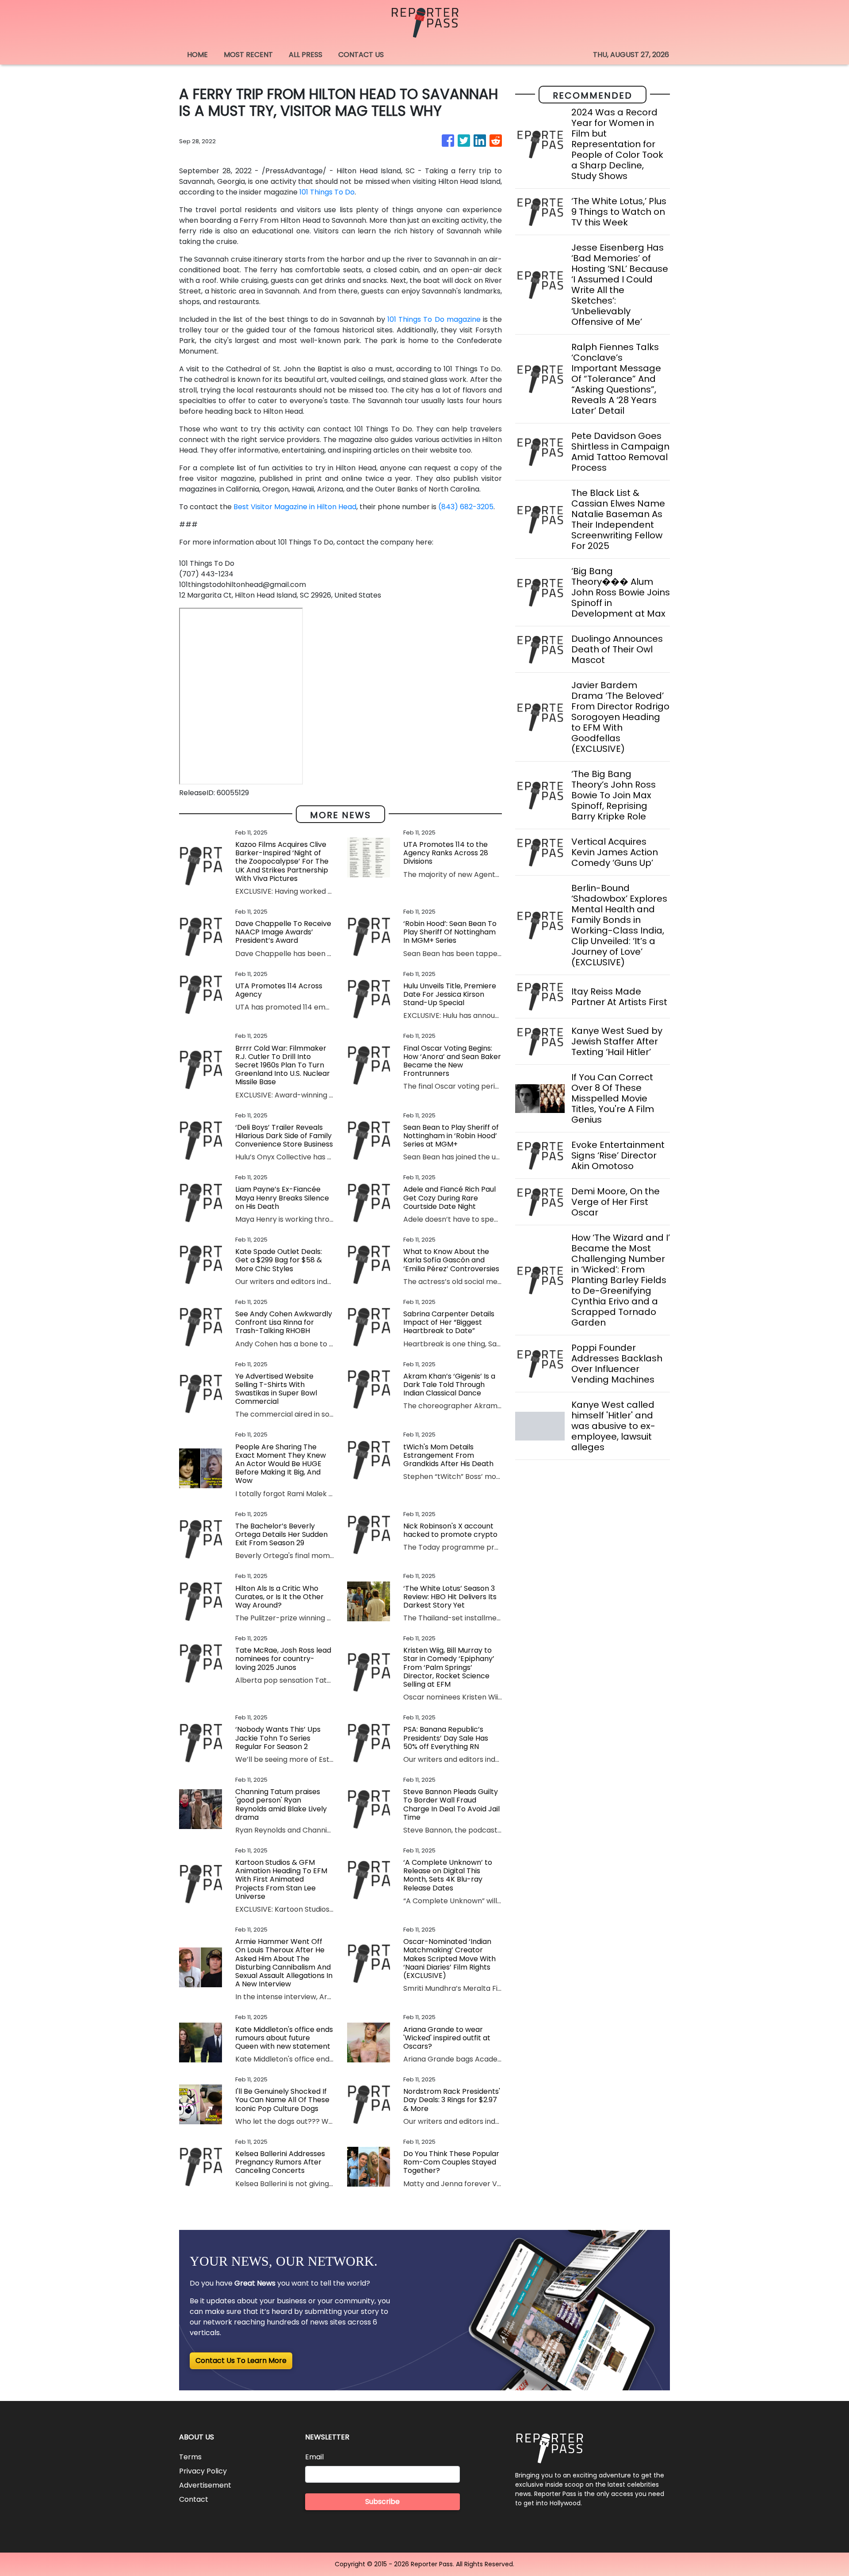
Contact (194, 2499)
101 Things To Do (327, 192)
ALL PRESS (306, 55)
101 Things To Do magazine (435, 319)
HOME (197, 55)
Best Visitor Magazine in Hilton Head (295, 507)
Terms (190, 2457)
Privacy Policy (203, 2471)
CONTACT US (361, 55)
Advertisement (205, 2485)
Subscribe (382, 2502)
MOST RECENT (248, 55)
